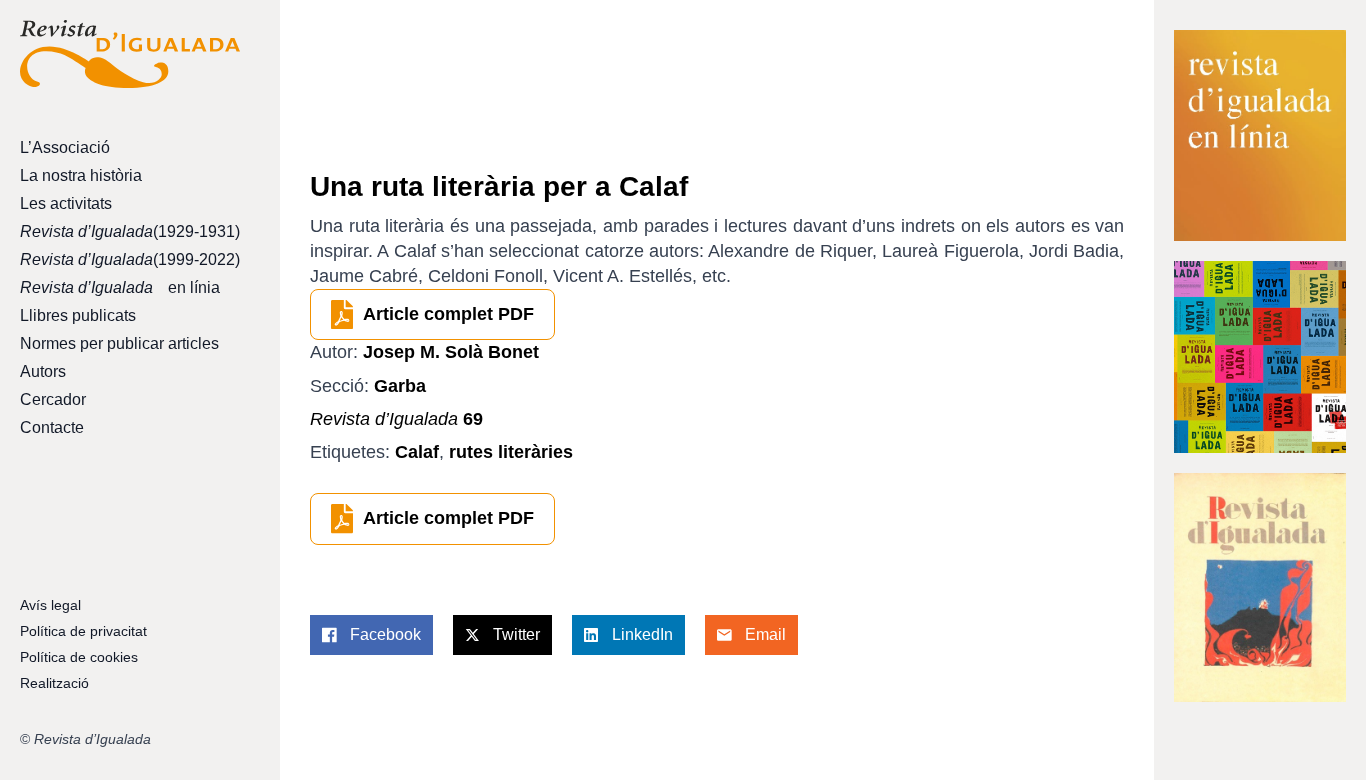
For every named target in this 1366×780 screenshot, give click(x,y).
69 (396, 419)
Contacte (52, 427)
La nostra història (81, 175)
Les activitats (66, 203)
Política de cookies (79, 657)
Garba (400, 386)
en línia (120, 287)
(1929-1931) (130, 231)
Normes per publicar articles (119, 343)
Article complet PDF (448, 314)
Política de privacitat (83, 631)
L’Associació (65, 147)
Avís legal (50, 605)
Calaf (417, 452)
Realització (54, 683)
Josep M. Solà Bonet (451, 352)
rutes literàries (511, 452)
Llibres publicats (78, 315)
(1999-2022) (130, 259)
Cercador (53, 399)
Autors (43, 371)
